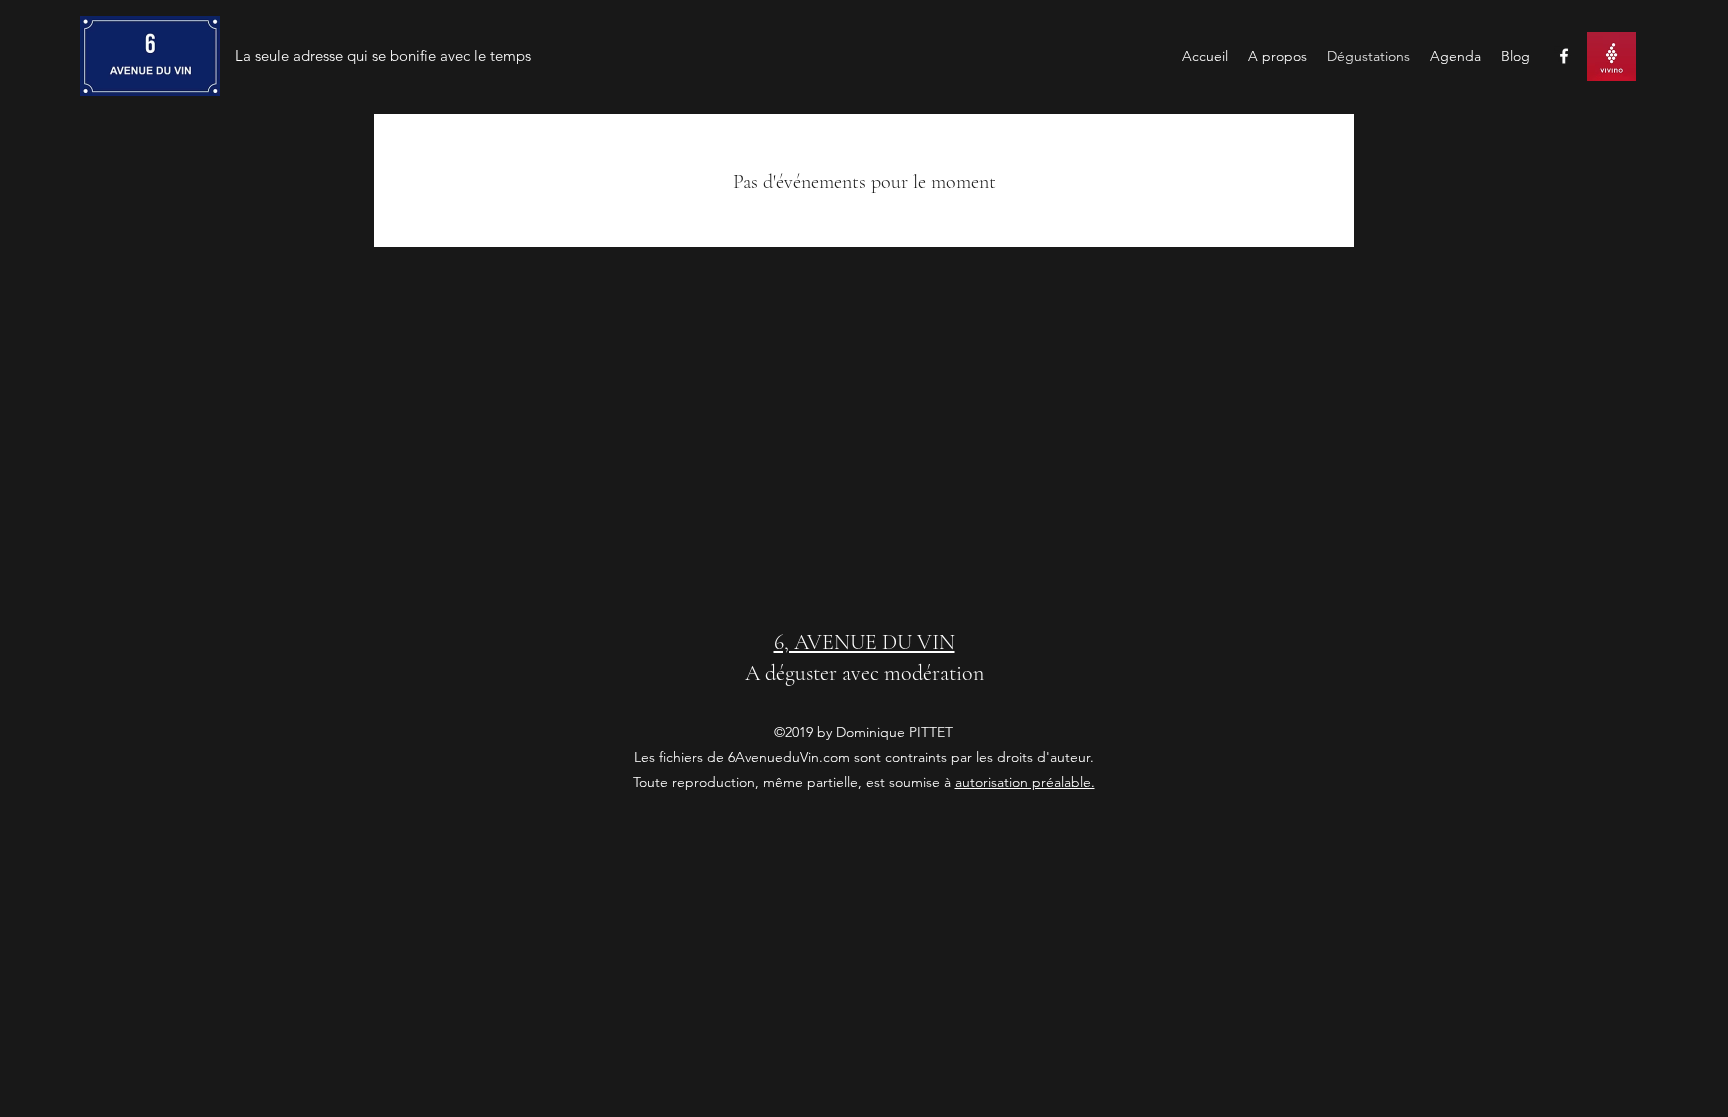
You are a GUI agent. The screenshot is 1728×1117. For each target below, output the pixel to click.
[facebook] (1564, 56)
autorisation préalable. (1025, 782)
